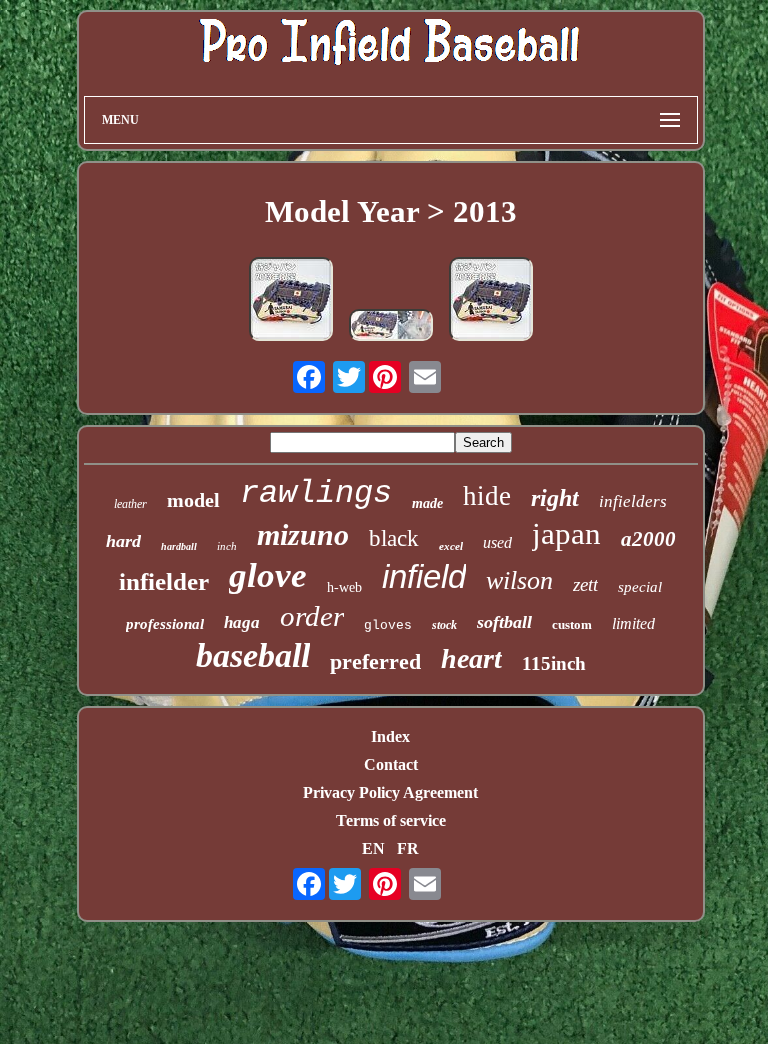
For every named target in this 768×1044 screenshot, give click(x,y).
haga (242, 622)
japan (566, 533)
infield (424, 576)
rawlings (316, 493)
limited (633, 623)
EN (373, 848)
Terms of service (391, 820)
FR (408, 848)
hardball (179, 546)
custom (572, 624)
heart (471, 658)
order (312, 616)
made (427, 503)
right (555, 498)
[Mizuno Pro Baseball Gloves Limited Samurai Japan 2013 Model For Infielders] (491, 301)
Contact (391, 764)
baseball (253, 655)
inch (227, 546)
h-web (344, 587)
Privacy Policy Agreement (390, 792)
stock (444, 625)
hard (123, 541)
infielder (164, 581)
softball (504, 622)
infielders (633, 501)
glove (268, 575)
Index (390, 736)
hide (487, 496)
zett (585, 584)
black (394, 538)
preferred (375, 661)
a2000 (648, 539)
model (193, 500)
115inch (554, 663)
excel (451, 546)
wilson (519, 580)
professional (165, 624)
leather (130, 504)
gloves (388, 625)
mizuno (303, 534)
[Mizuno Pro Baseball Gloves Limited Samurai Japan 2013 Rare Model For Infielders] (291, 301)
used (497, 542)
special (640, 587)
